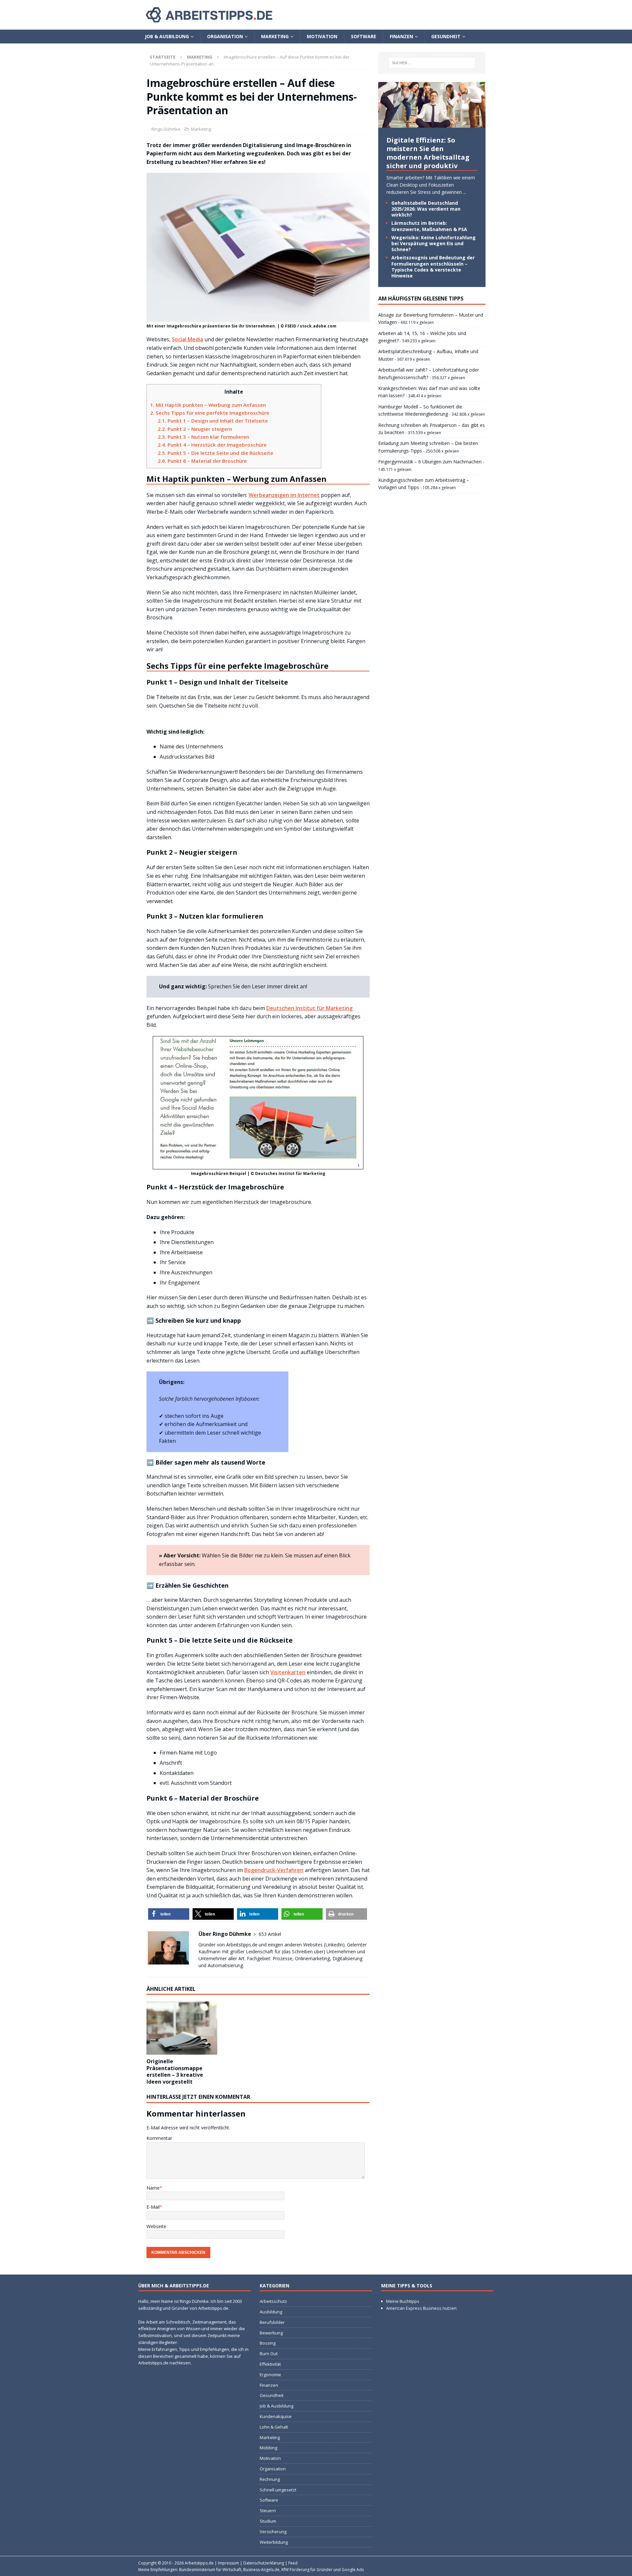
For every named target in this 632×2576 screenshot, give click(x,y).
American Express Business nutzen (421, 2308)
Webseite (156, 2226)
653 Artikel (270, 1934)
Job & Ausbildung (167, 36)
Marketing (275, 36)
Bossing (268, 2343)
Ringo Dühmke (166, 129)
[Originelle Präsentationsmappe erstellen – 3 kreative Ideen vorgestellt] (182, 2028)
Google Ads (353, 2570)
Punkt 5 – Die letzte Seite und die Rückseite (215, 453)
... (465, 192)
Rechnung (270, 2479)
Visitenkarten (288, 1672)
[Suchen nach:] (432, 63)
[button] (169, 1914)
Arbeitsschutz (273, 2301)
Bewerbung (271, 2333)
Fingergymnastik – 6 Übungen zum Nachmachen (430, 462)
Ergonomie (270, 2375)
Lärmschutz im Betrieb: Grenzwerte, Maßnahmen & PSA (429, 226)
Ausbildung (271, 2312)
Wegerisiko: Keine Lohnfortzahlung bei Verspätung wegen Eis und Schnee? (434, 243)
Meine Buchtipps (403, 2301)
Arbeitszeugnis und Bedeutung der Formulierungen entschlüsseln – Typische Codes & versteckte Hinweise (433, 267)
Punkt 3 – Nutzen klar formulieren (203, 437)
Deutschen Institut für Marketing (309, 1008)
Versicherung (273, 2532)
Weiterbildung (274, 2542)
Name (153, 2188)
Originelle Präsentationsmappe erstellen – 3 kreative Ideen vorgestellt (175, 2071)
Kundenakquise (276, 2416)
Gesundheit (446, 36)
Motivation (322, 36)
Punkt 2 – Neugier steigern (195, 429)
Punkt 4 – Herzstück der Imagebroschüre (212, 445)
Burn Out (269, 2354)
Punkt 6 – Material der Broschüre (202, 461)
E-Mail (153, 2207)
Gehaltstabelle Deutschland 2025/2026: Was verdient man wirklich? (426, 209)
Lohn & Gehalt (274, 2427)
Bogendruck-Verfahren (274, 1870)
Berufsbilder (272, 2322)
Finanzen (401, 36)
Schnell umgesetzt (278, 2490)
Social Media (187, 339)
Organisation (225, 36)
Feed (293, 2563)
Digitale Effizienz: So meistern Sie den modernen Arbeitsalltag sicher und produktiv (428, 153)
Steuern (268, 2511)
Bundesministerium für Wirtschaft (210, 2570)
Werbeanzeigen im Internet (284, 495)
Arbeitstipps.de (199, 2563)
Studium (268, 2521)
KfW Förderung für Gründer (307, 2570)
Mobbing (268, 2448)
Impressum (228, 2563)
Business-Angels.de (261, 2570)
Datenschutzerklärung (264, 2563)
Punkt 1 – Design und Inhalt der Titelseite (213, 421)
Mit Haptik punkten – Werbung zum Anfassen (208, 405)
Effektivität (270, 2364)
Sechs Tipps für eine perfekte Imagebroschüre (210, 413)
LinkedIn (334, 1945)
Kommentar (159, 2138)
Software (364, 36)
